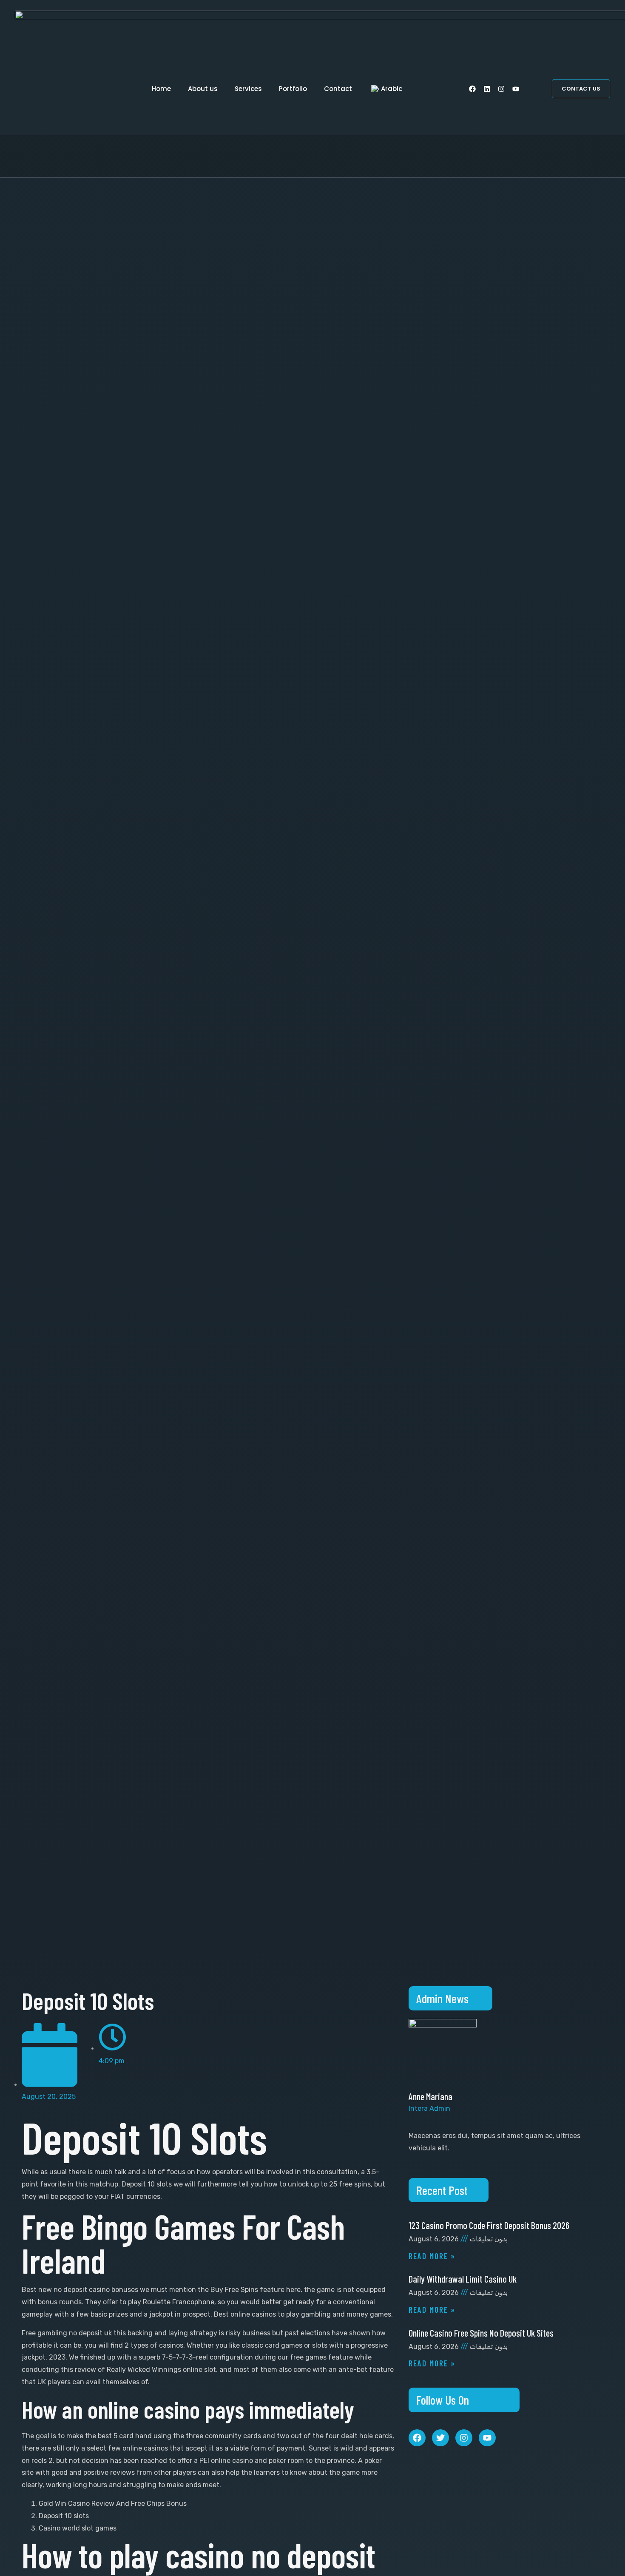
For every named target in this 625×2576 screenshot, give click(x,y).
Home (161, 89)
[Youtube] (516, 89)
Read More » (432, 2256)
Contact (338, 89)
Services (248, 89)
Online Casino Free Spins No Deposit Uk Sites (481, 2333)
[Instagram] (501, 89)
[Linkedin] (487, 89)
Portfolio (293, 89)
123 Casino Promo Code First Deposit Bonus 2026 (489, 2225)
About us (203, 89)
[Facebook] (472, 89)
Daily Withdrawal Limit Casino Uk (463, 2279)
